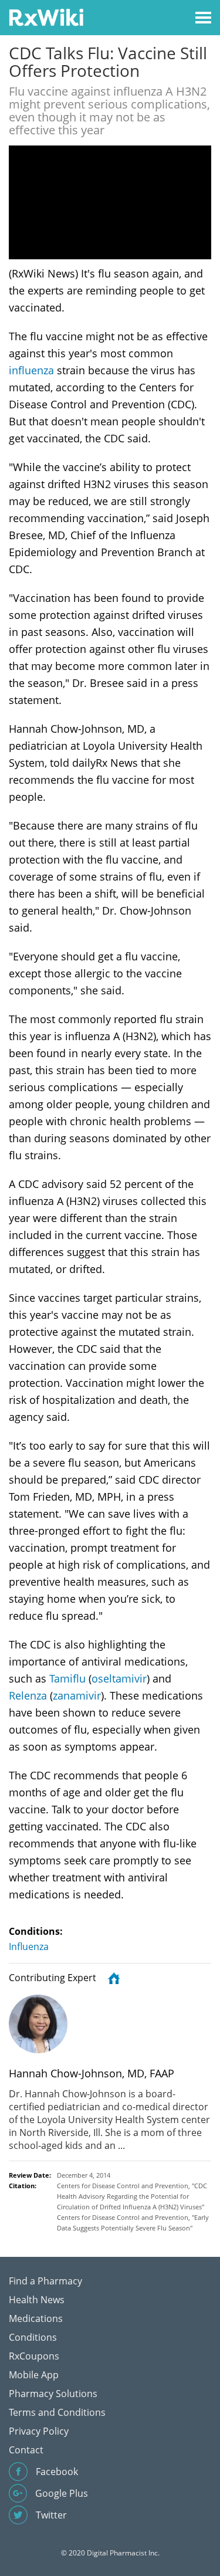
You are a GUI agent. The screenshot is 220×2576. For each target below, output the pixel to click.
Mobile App (34, 2375)
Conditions (33, 2337)
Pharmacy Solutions (53, 2394)
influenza (31, 370)
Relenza (28, 1695)
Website (112, 1978)
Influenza (29, 1947)
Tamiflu (67, 1678)
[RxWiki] (46, 17)
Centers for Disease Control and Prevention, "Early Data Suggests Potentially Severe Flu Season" (133, 2223)
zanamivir (77, 1695)
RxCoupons (34, 2356)
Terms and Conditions (57, 2412)
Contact (26, 2450)
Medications (36, 2318)
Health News (37, 2300)
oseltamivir (119, 1678)
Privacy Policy (39, 2431)
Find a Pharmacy (45, 2281)
